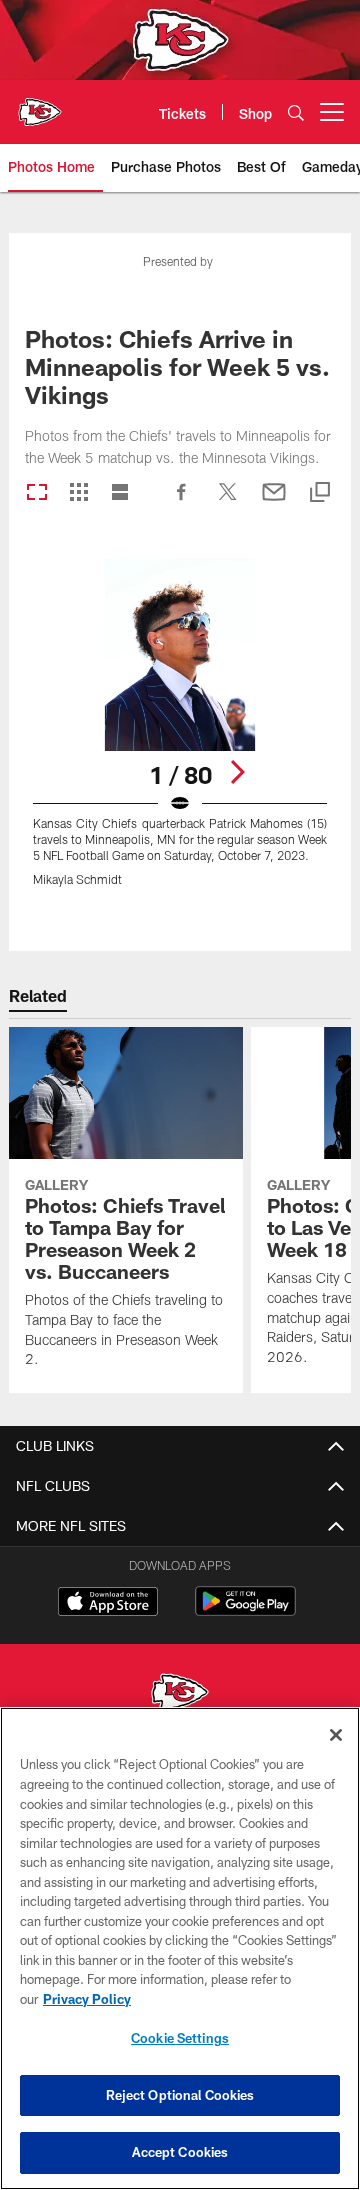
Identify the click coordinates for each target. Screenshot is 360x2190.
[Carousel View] (37, 493)
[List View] (120, 493)
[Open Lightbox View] (180, 734)
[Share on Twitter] (228, 502)
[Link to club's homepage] (40, 104)
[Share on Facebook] (182, 502)
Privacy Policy (87, 1999)
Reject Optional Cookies (180, 2095)
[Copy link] (320, 493)
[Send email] (274, 502)
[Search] (296, 112)
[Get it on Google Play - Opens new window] (245, 1611)
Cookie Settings (180, 2038)
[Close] (336, 1735)
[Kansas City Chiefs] (180, 1694)
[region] (180, 1948)
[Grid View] (78, 493)
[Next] (237, 772)
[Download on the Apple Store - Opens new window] (108, 1604)
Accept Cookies (180, 2152)
